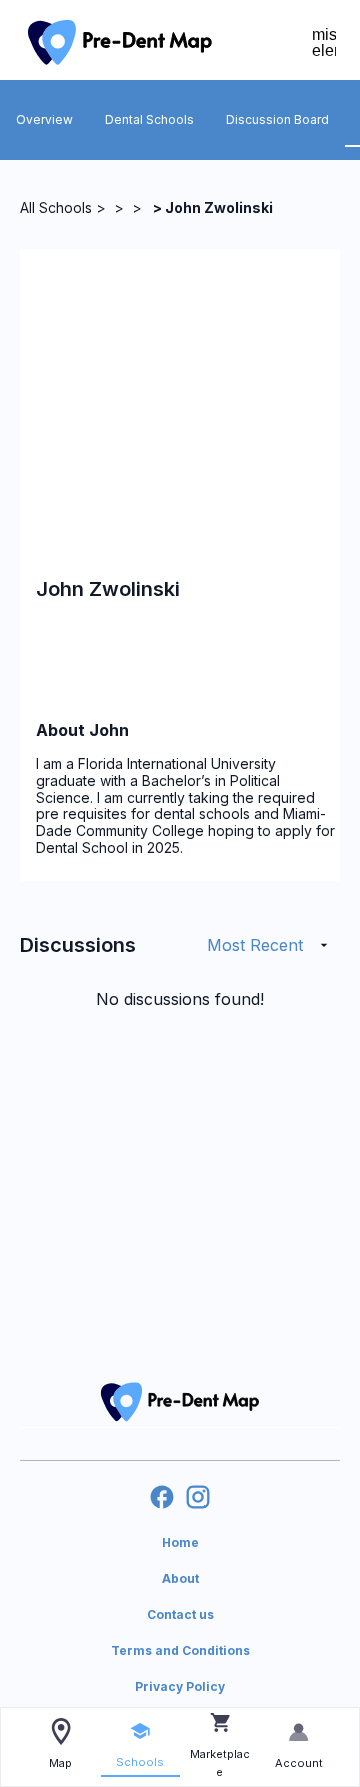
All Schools (56, 207)
